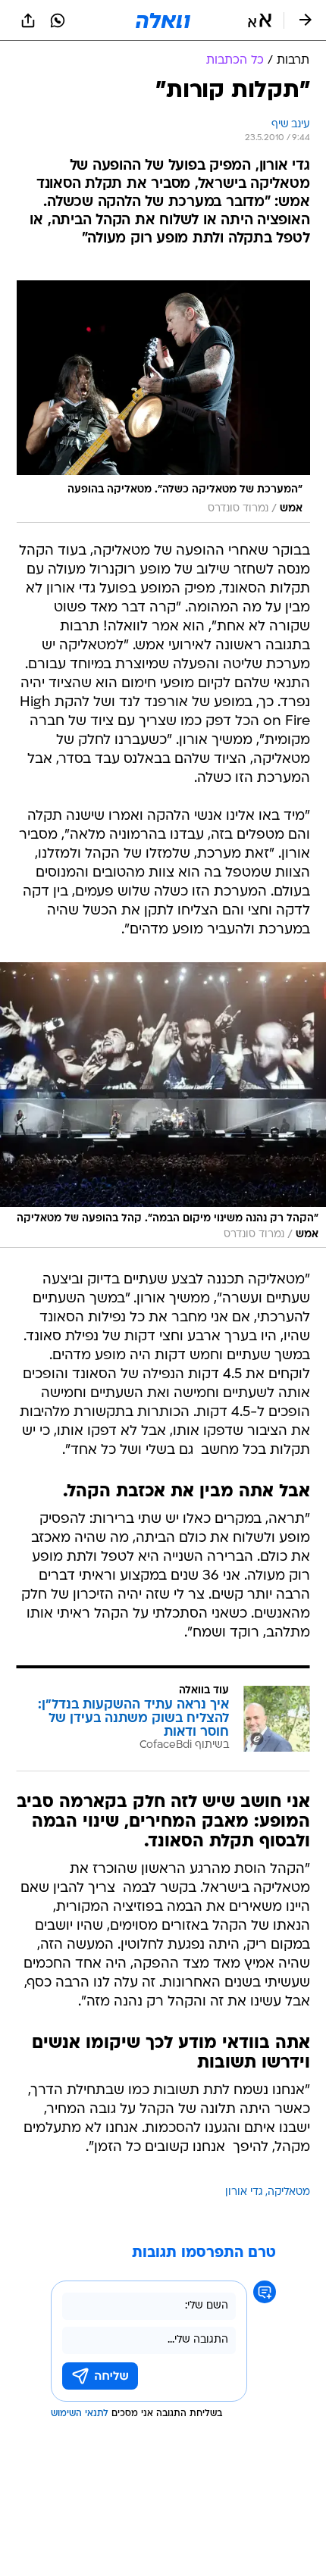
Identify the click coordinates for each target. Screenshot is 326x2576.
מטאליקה (289, 2192)
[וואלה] (163, 20)
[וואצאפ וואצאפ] (58, 20)
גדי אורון (244, 2192)
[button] (260, 20)
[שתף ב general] (28, 20)
